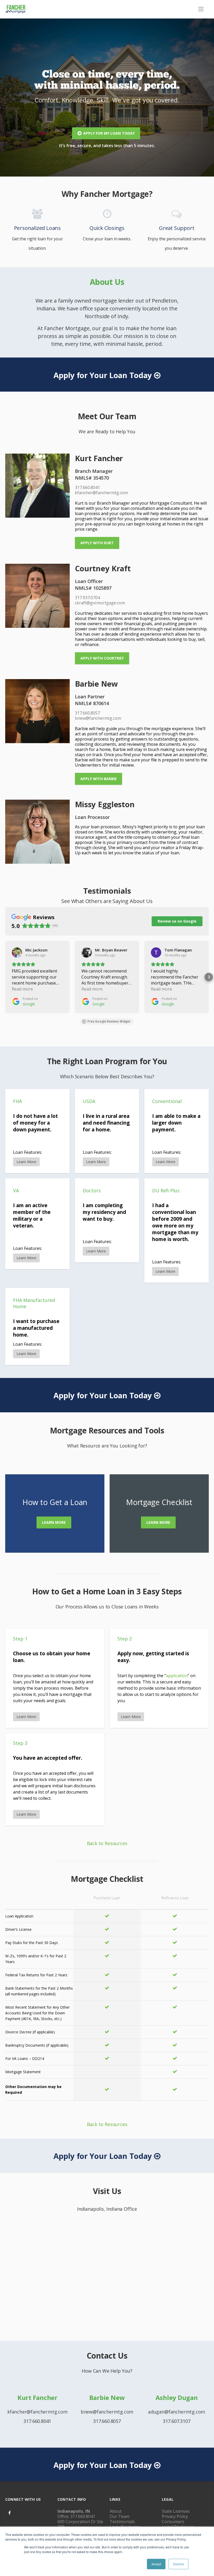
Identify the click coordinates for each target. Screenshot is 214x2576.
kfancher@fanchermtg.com (37, 2412)
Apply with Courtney (102, 658)
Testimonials (122, 2522)
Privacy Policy (175, 2516)
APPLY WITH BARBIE (99, 779)
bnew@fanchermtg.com (107, 2412)
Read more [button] (22, 989)
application (177, 1676)
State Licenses (176, 2511)
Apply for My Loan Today (109, 133)
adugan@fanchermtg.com (177, 2412)
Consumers (173, 2522)
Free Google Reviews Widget (109, 1021)
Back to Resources (107, 1843)
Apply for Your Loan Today (103, 375)
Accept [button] (156, 2564)
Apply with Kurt (97, 543)
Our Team (120, 2516)
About (116, 2511)
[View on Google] (17, 952)
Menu (201, 9)
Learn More (54, 1522)
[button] (5, 977)
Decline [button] (179, 2564)
